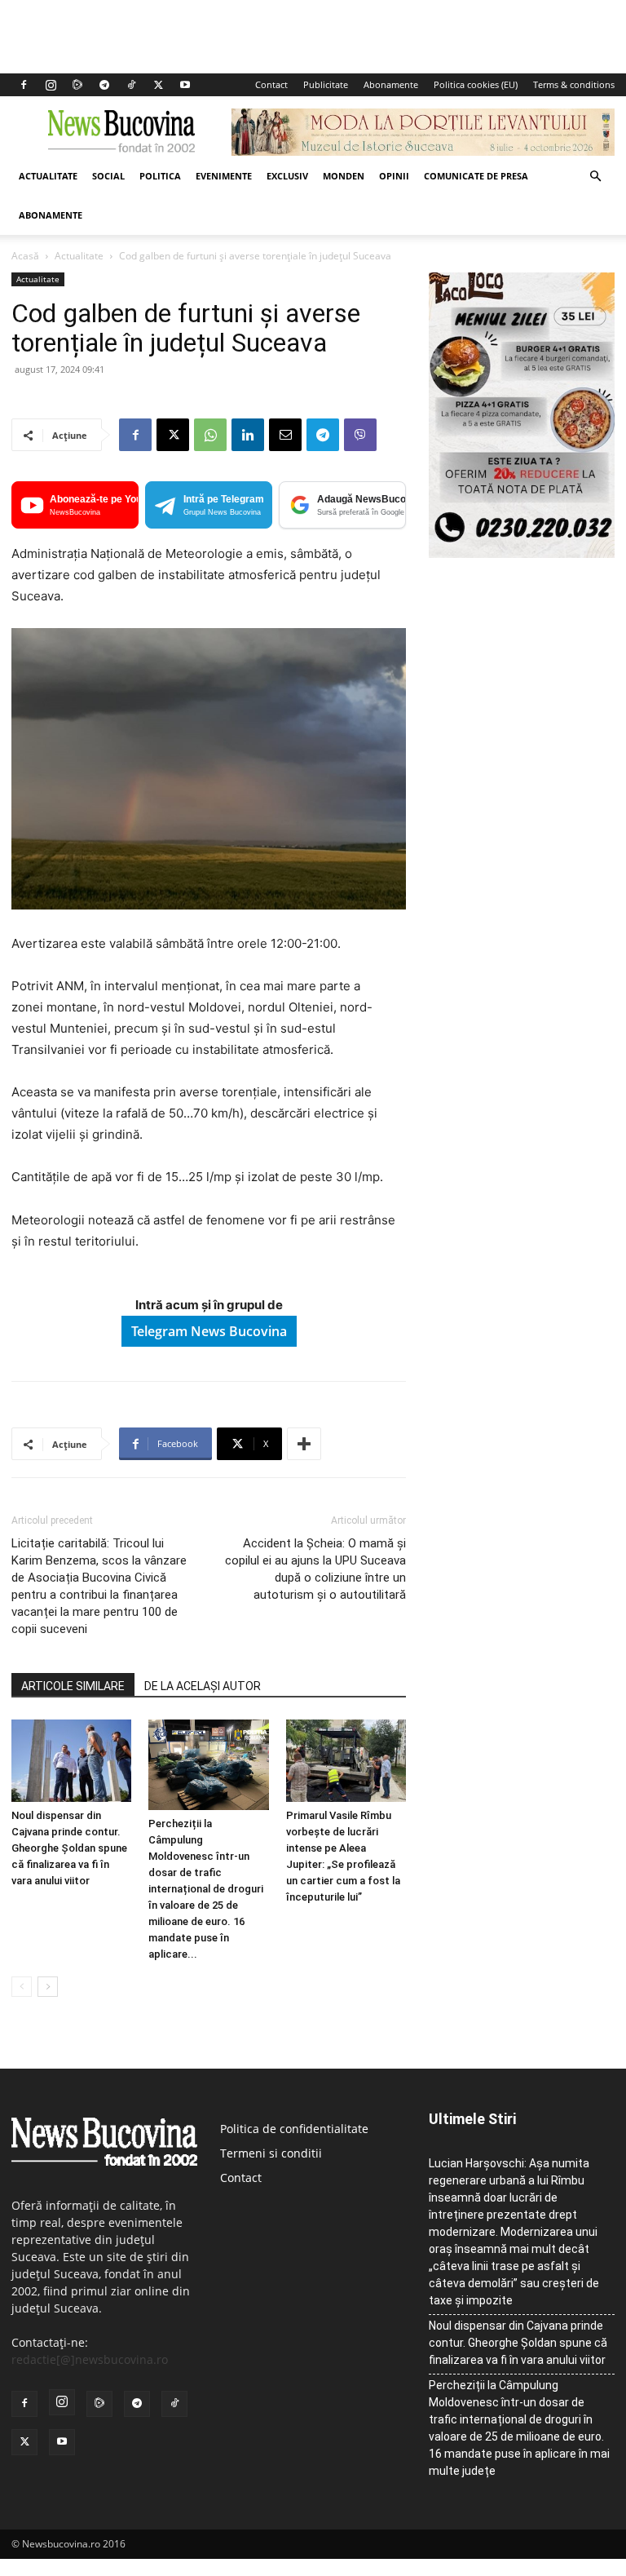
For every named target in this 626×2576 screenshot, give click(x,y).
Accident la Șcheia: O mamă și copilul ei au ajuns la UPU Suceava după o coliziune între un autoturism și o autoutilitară (315, 1569)
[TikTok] (131, 85)
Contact (271, 84)
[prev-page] (22, 1987)
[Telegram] (104, 85)
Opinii (394, 176)
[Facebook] (24, 85)
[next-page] (48, 1987)
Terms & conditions (574, 84)
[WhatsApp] (210, 435)
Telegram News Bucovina (209, 1331)
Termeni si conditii (271, 2153)
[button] (595, 177)
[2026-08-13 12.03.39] (522, 553)
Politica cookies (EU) (476, 84)
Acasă (25, 256)
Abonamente (391, 84)
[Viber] (360, 435)
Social (108, 176)
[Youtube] (185, 85)
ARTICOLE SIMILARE (73, 1686)
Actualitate (48, 176)
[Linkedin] (248, 435)
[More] (304, 1444)
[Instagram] (51, 85)
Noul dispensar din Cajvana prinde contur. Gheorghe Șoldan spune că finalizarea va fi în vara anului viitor (69, 1848)
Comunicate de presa (476, 176)
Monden (344, 176)
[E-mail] (285, 435)
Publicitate (326, 84)
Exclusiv (287, 176)
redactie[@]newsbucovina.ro (90, 2359)
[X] (158, 85)
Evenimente (224, 176)
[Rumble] (77, 85)
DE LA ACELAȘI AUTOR (203, 1686)
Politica (160, 176)
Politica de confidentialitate (294, 2129)
